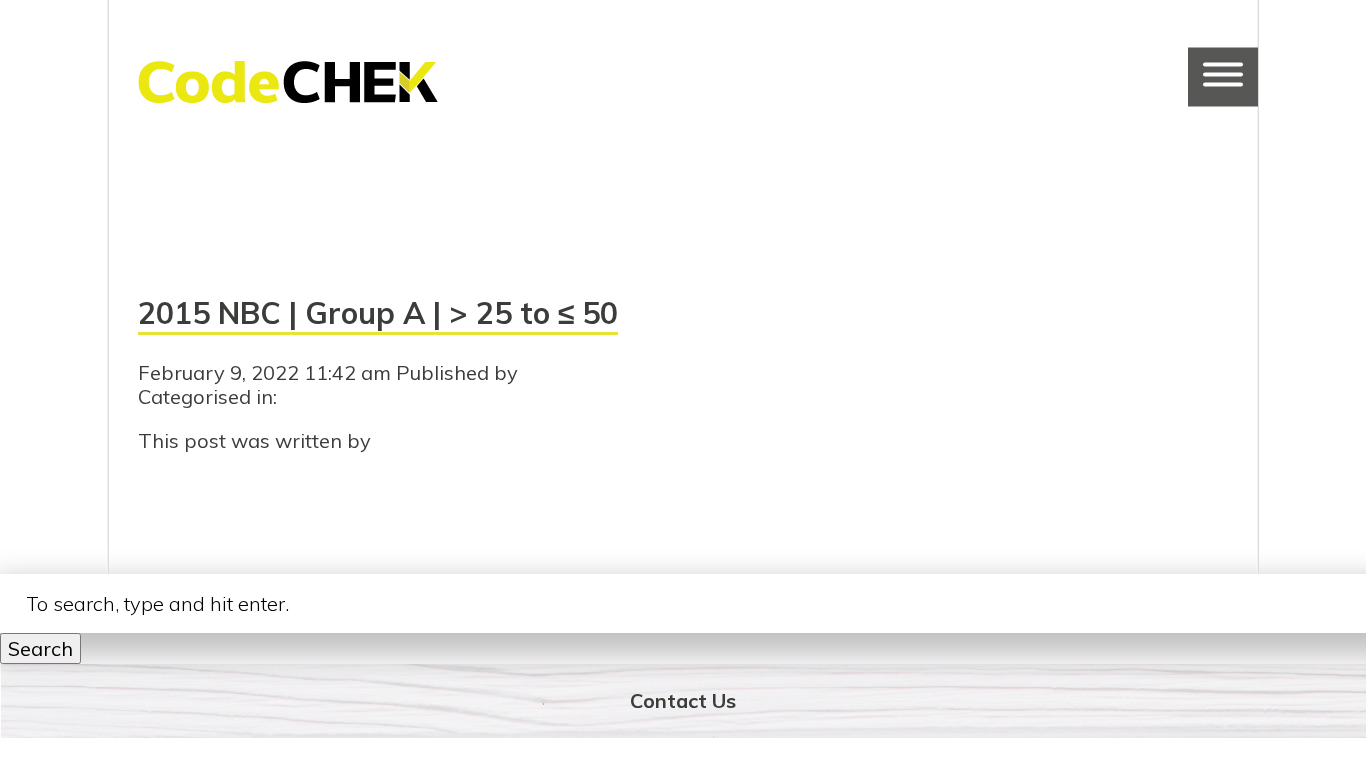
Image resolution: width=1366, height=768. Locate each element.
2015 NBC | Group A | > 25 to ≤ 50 (378, 313)
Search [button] (40, 648)
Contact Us (683, 700)
